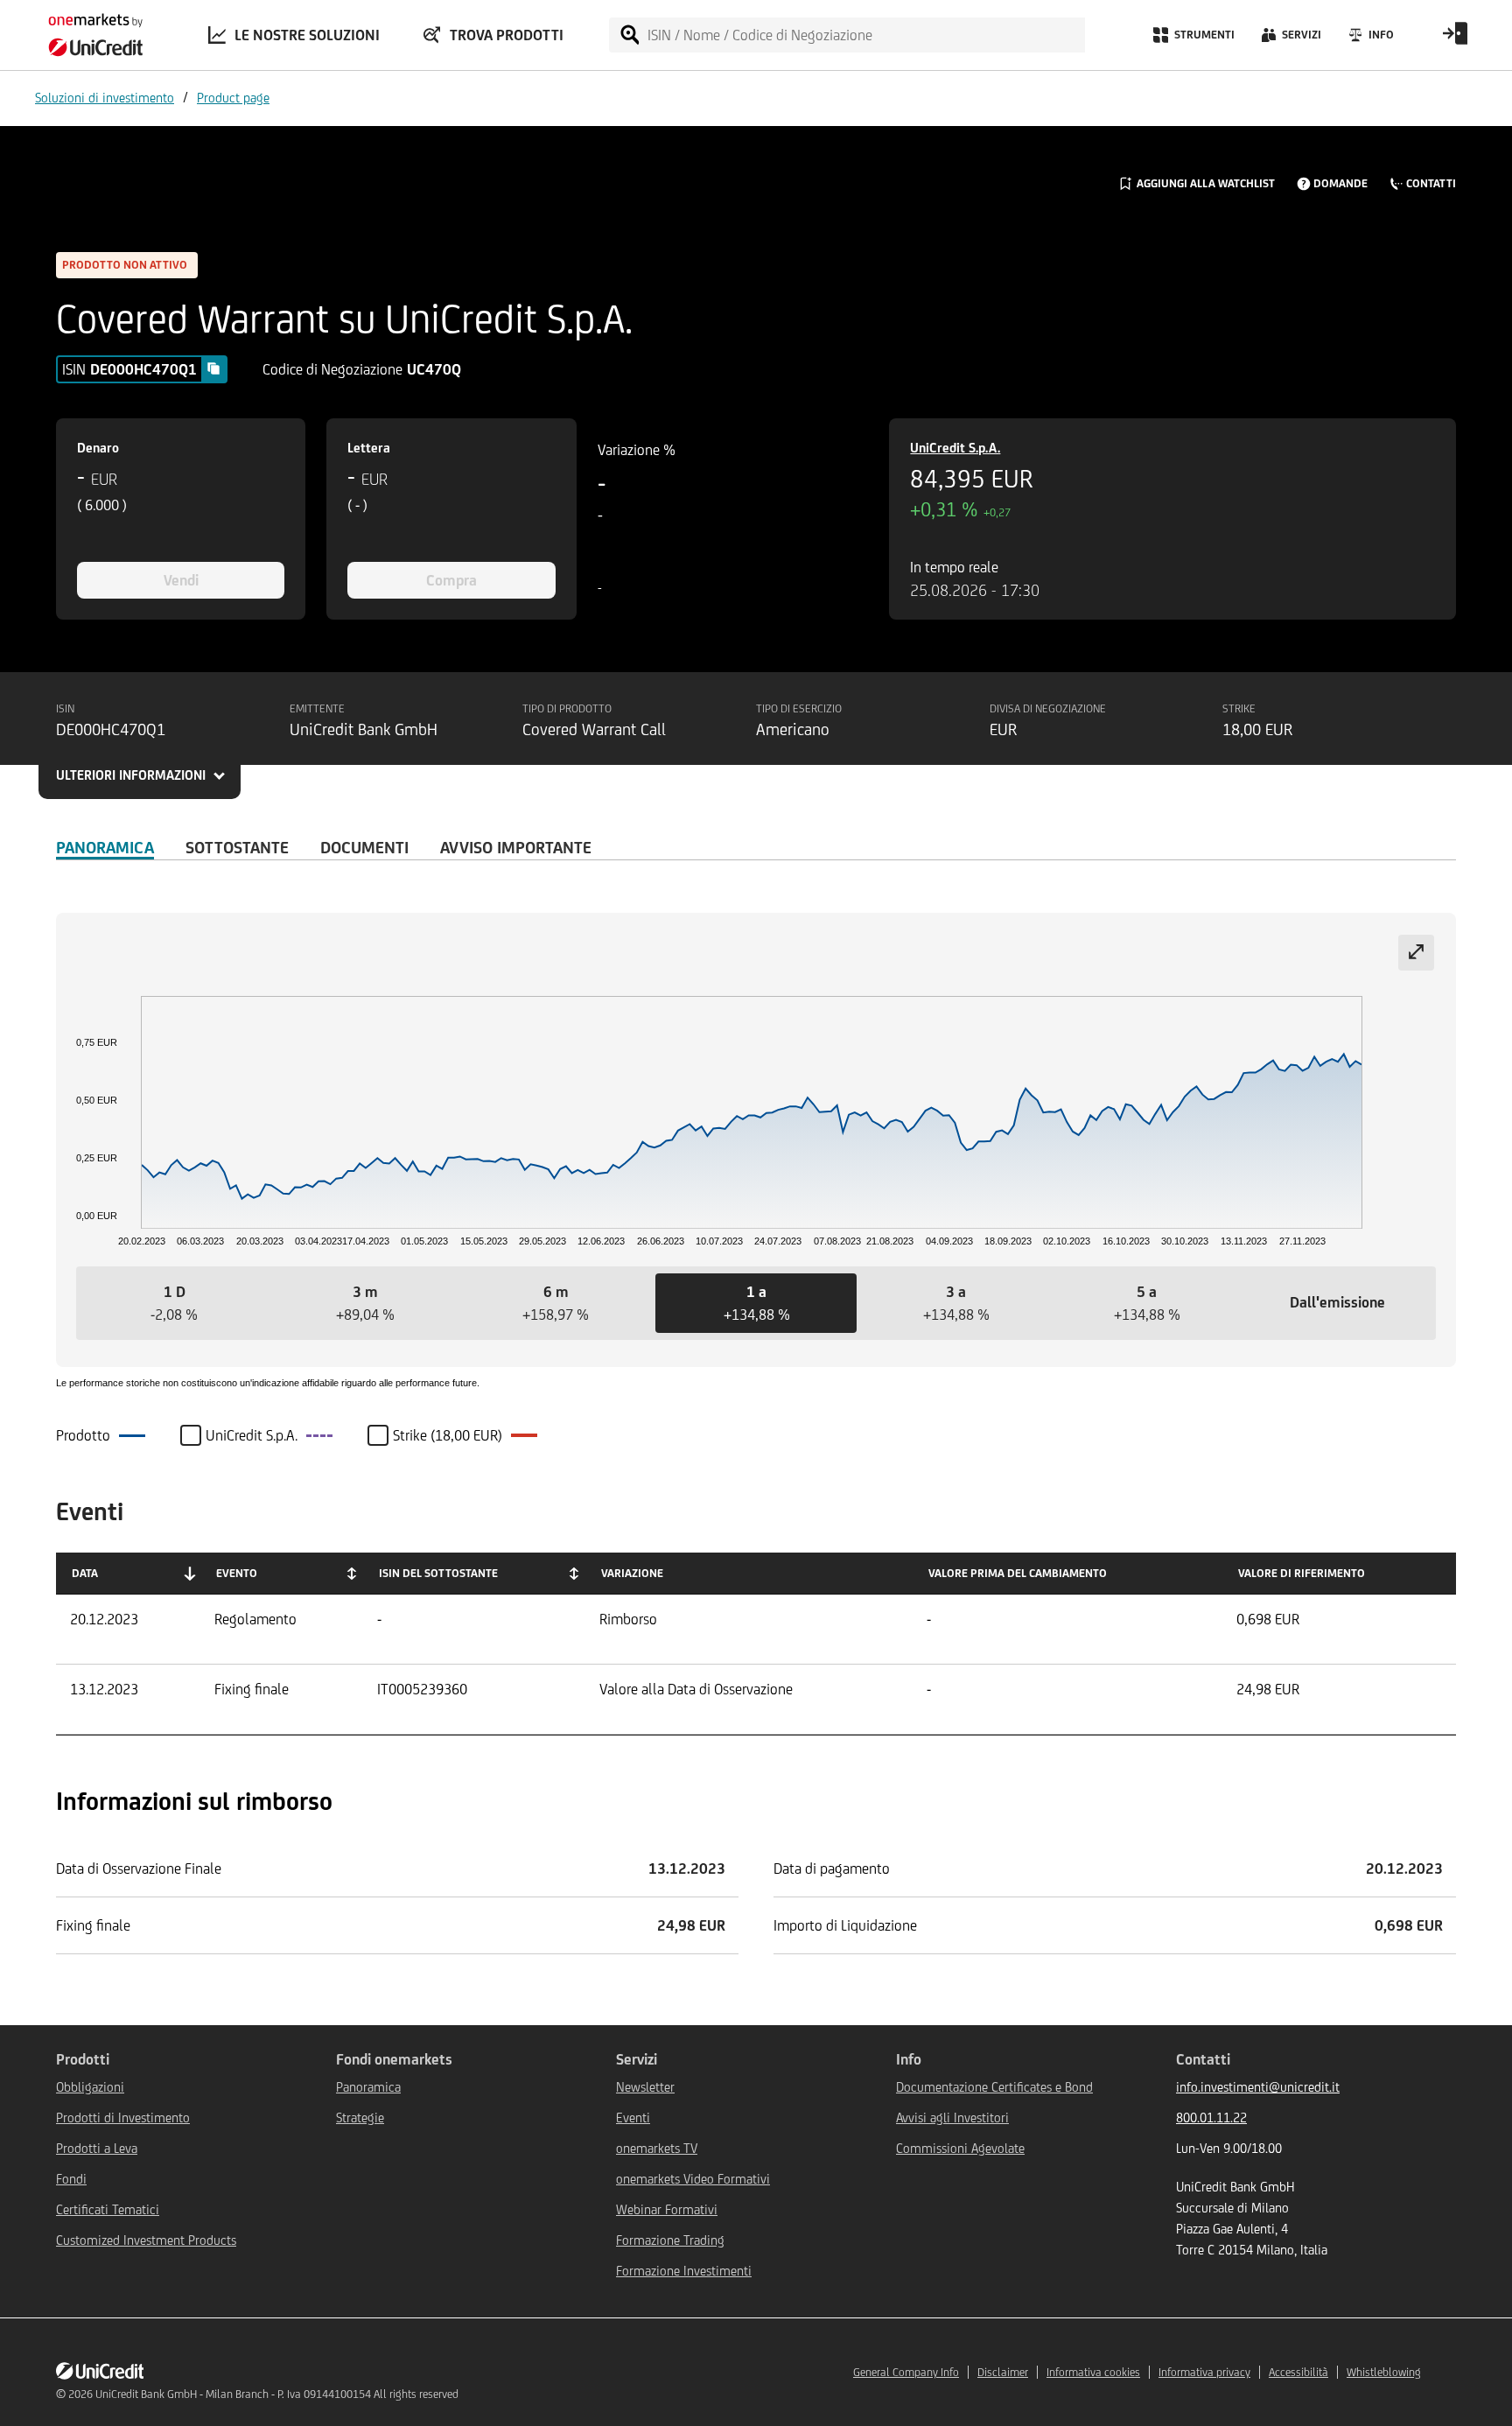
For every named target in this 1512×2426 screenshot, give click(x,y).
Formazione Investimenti (684, 2271)
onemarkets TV (657, 2148)
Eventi (633, 2117)
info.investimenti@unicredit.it (1258, 2087)
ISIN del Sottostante (438, 1573)
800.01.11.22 (1211, 2117)
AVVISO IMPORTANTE (516, 847)
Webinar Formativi (667, 2209)
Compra (451, 580)
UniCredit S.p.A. (955, 448)
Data (85, 1573)
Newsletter (645, 2087)
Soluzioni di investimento (105, 98)
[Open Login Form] (1455, 39)
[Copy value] (213, 368)
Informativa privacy (1204, 2372)
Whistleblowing (1384, 2372)
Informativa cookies (1093, 2372)
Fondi (71, 2179)
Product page (233, 98)
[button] (174, 1303)
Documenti (364, 847)
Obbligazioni (90, 2087)
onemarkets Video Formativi (693, 2179)
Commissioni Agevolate (960, 2148)
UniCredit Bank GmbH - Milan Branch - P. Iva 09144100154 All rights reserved (277, 2394)
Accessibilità (1298, 2372)
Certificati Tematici (108, 2209)
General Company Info (906, 2372)
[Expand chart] (1416, 953)
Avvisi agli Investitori (952, 2117)
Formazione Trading (670, 2240)
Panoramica (105, 847)
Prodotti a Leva (97, 2148)
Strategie (360, 2117)
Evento (237, 1573)
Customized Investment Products (146, 2240)
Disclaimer (1003, 2372)
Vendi (181, 580)
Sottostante (237, 847)
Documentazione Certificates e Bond (994, 2087)
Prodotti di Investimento (123, 2117)
